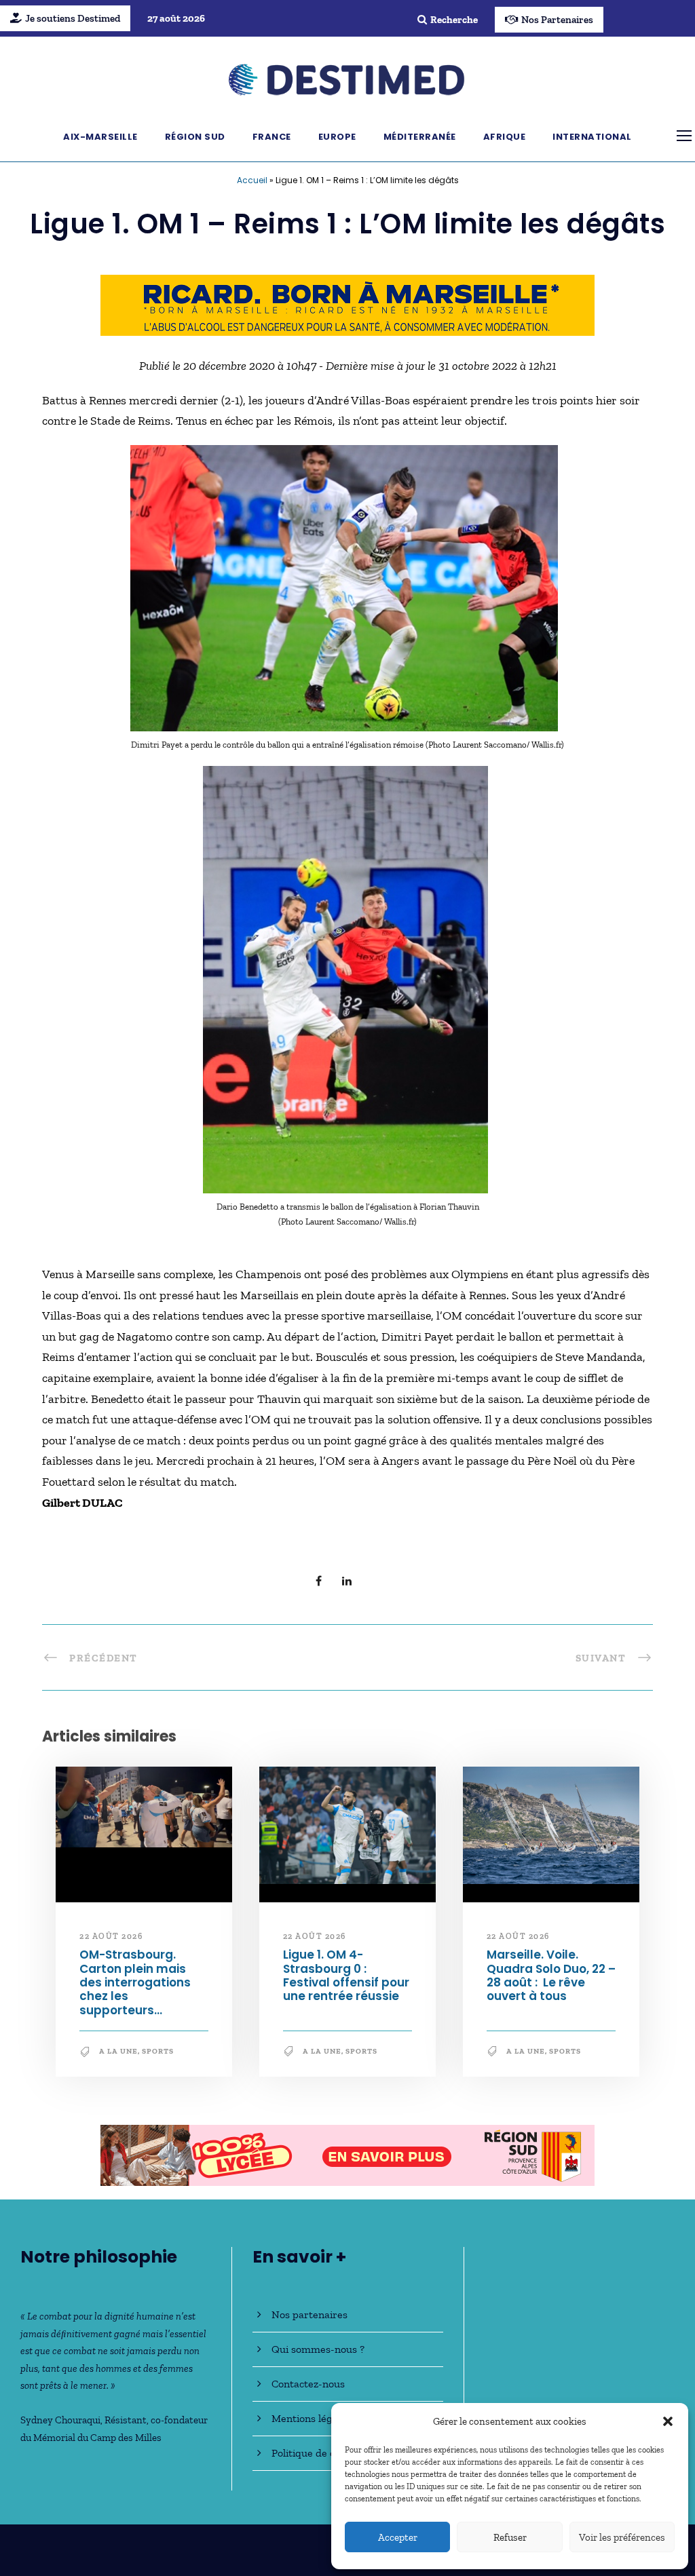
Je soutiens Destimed (73, 18)
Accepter (398, 2537)
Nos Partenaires (557, 20)
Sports (158, 2051)
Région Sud (195, 137)
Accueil (252, 180)
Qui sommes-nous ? (318, 2349)
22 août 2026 (111, 1936)
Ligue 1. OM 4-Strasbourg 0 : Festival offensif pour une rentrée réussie (346, 1975)
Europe (337, 137)
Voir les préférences (622, 2537)
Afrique (505, 137)
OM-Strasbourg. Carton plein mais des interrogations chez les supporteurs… (135, 1982)
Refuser (510, 2537)
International (592, 137)
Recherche (454, 20)
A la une (118, 2051)
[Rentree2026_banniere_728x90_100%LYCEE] (347, 2154)
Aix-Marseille (100, 137)
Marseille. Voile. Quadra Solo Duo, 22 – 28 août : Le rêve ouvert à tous (551, 1975)
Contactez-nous (308, 2384)
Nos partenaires (309, 2314)
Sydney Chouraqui (60, 2420)
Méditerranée (420, 137)
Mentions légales (311, 2418)
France (272, 137)
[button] (668, 2421)
